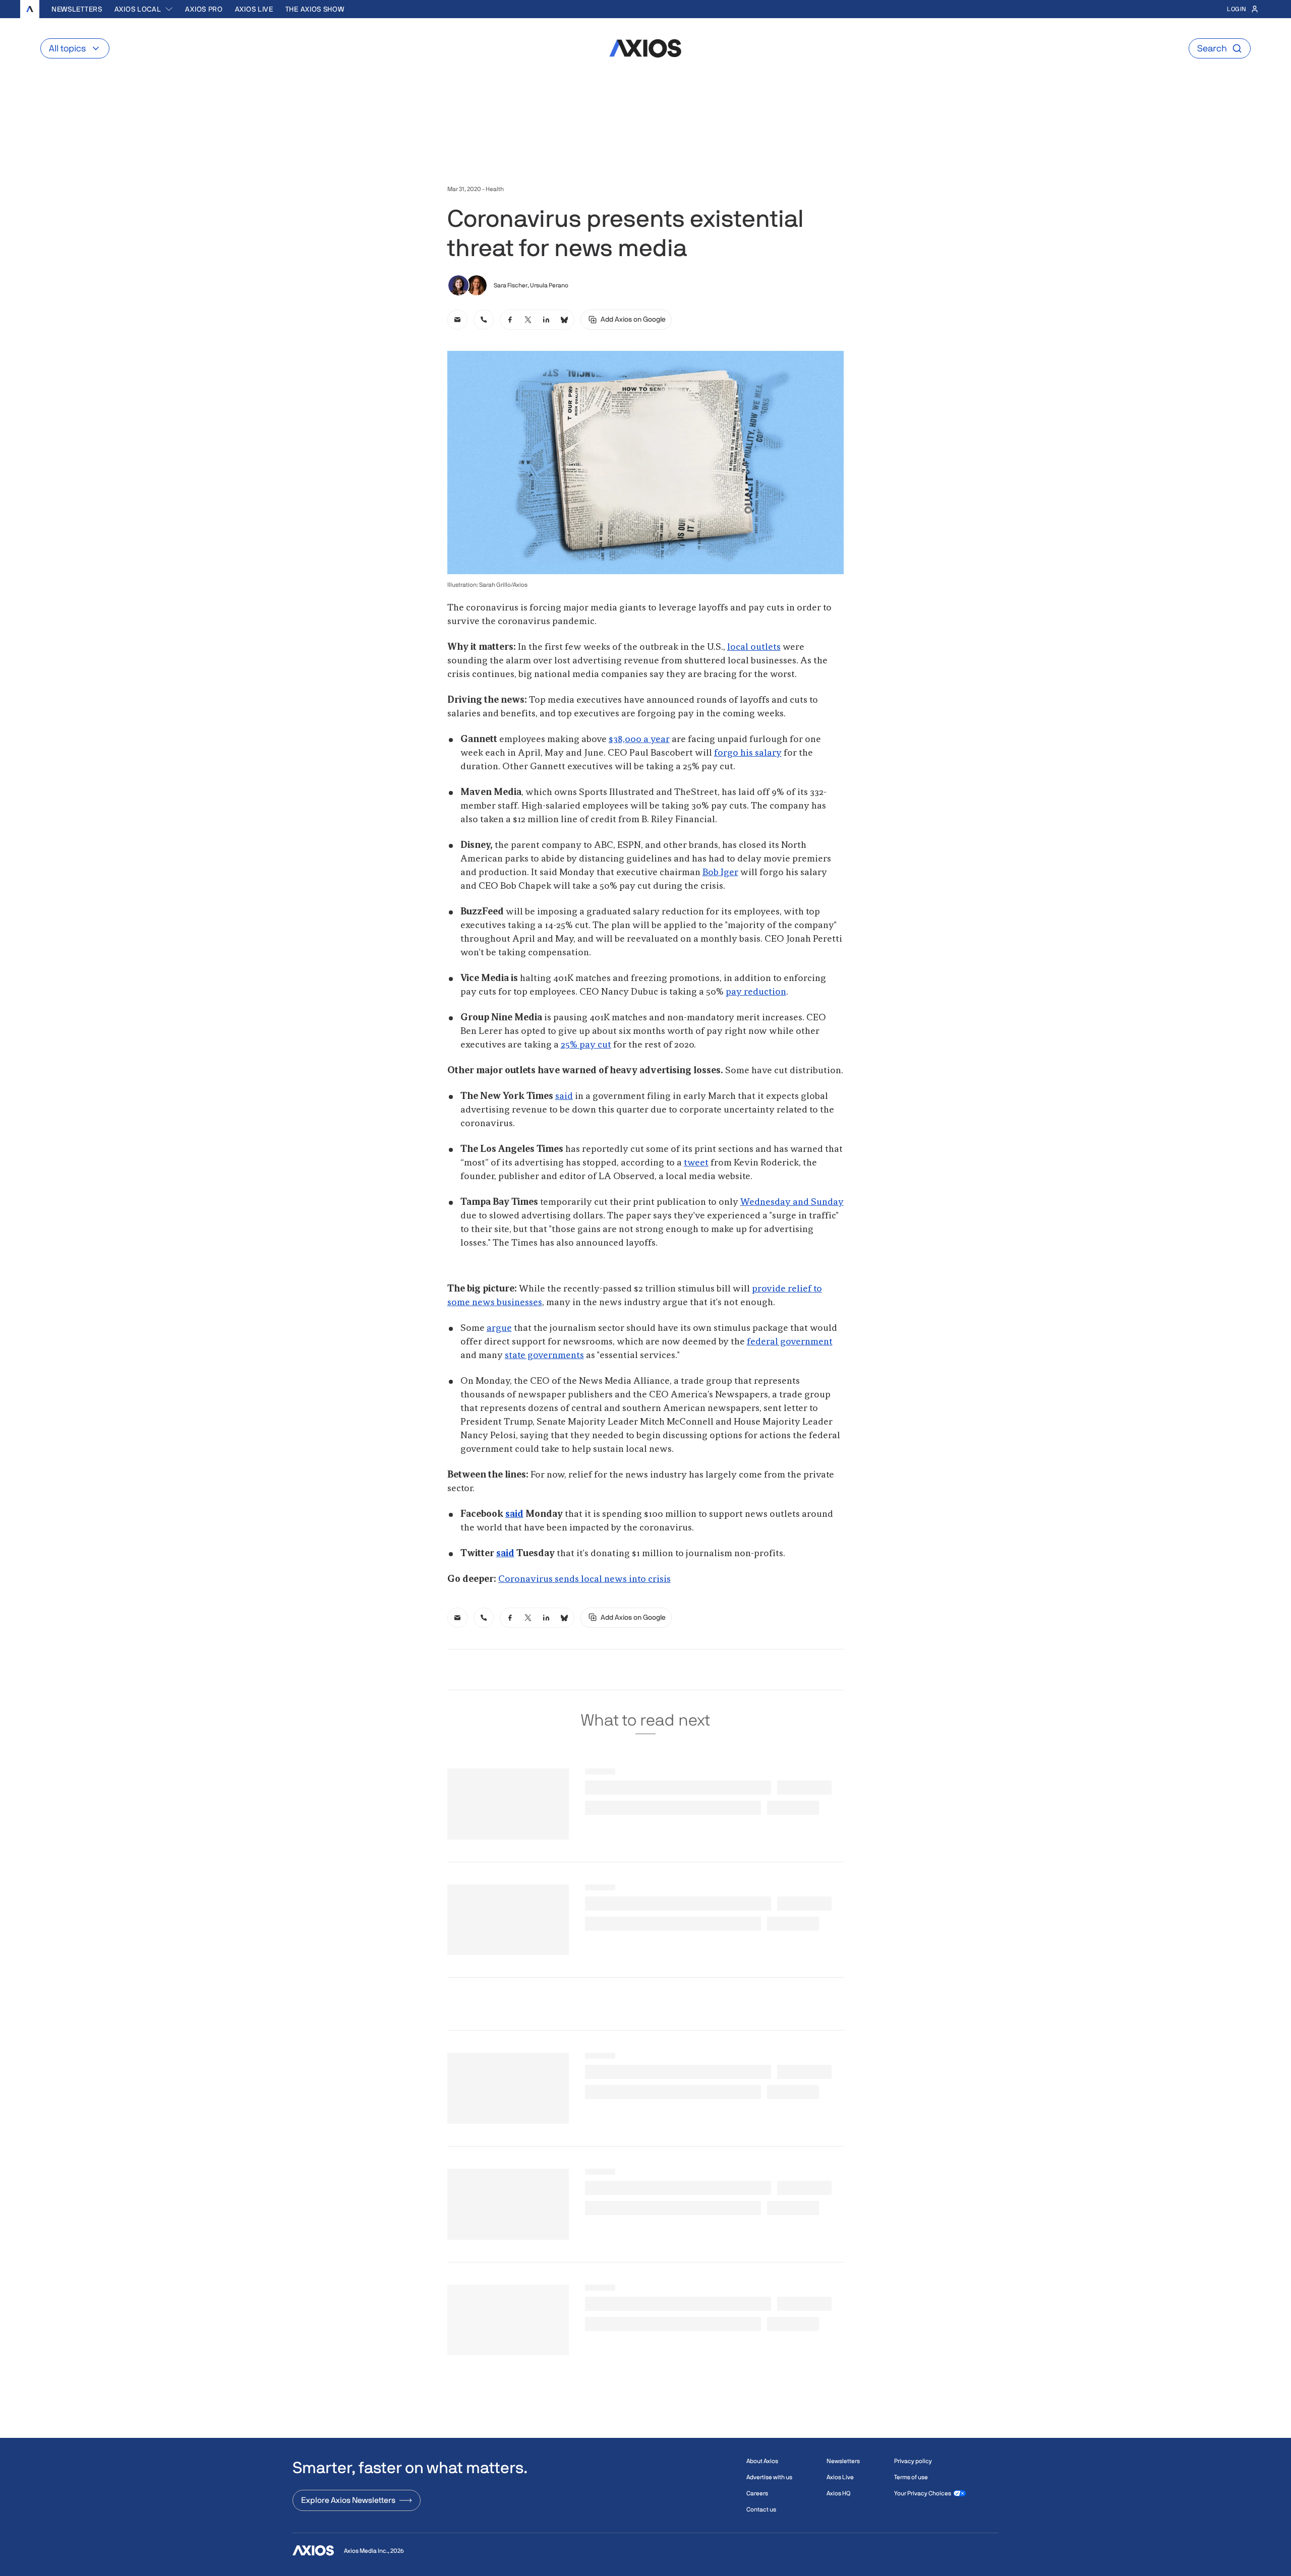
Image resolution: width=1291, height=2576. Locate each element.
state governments (544, 1356)
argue (499, 1328)
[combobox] (144, 9)
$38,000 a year (639, 740)
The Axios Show (315, 9)
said (564, 1096)
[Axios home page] (30, 9)
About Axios (762, 2461)
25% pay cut (586, 1045)
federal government (790, 1342)
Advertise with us (769, 2477)
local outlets (754, 647)
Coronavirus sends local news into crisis (584, 1579)
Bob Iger (720, 873)
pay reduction (756, 992)
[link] (457, 320)
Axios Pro (204, 9)
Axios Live (254, 9)
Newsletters (77, 9)
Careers (757, 2493)
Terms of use (911, 2477)
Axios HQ (838, 2493)
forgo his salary (748, 753)
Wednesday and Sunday (792, 1202)
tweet (696, 1163)
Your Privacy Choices (923, 2493)
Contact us (761, 2509)
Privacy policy (913, 2461)
